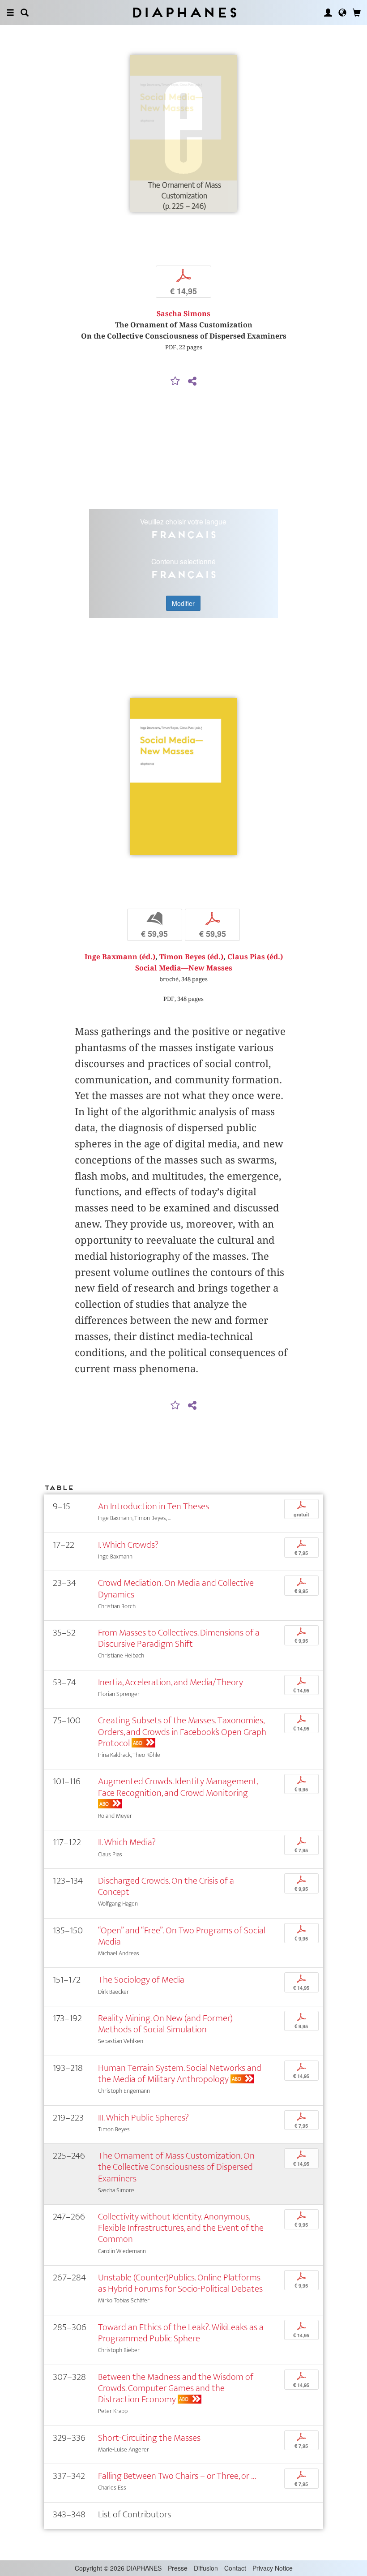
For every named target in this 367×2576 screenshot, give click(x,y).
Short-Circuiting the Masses (149, 2438)
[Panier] (357, 13)
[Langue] (342, 13)
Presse (178, 2568)
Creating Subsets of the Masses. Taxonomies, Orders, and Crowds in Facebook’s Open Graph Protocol (182, 1732)
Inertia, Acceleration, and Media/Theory (171, 1682)
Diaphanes (184, 12)
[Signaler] (175, 382)
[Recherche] (25, 13)
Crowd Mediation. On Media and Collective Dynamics (176, 1589)
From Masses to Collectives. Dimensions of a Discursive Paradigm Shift (179, 1638)
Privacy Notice (273, 2568)
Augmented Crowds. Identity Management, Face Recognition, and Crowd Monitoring (178, 1787)
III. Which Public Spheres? (143, 2118)
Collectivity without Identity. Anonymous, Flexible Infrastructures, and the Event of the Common (181, 2228)
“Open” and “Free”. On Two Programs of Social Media (182, 1936)
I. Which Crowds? (128, 1545)
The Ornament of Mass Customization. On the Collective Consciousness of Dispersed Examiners (176, 2167)
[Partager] (192, 382)
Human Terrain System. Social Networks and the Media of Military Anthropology (180, 2074)
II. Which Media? (127, 1842)
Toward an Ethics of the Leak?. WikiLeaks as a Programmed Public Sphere (181, 2333)
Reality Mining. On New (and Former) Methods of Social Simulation (165, 2024)
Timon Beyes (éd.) (191, 957)
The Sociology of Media (141, 1980)
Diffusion (206, 2568)
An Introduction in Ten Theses (154, 1506)
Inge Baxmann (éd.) (120, 957)
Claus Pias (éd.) (255, 957)
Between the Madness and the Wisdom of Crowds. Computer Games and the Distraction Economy (176, 2388)
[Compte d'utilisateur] (328, 13)
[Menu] (10, 13)
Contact (235, 2568)
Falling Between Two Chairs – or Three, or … (177, 2476)
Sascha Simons (183, 314)
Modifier (183, 603)
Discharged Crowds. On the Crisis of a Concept (166, 1886)
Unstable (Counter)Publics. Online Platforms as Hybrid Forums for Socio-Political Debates (180, 2283)
